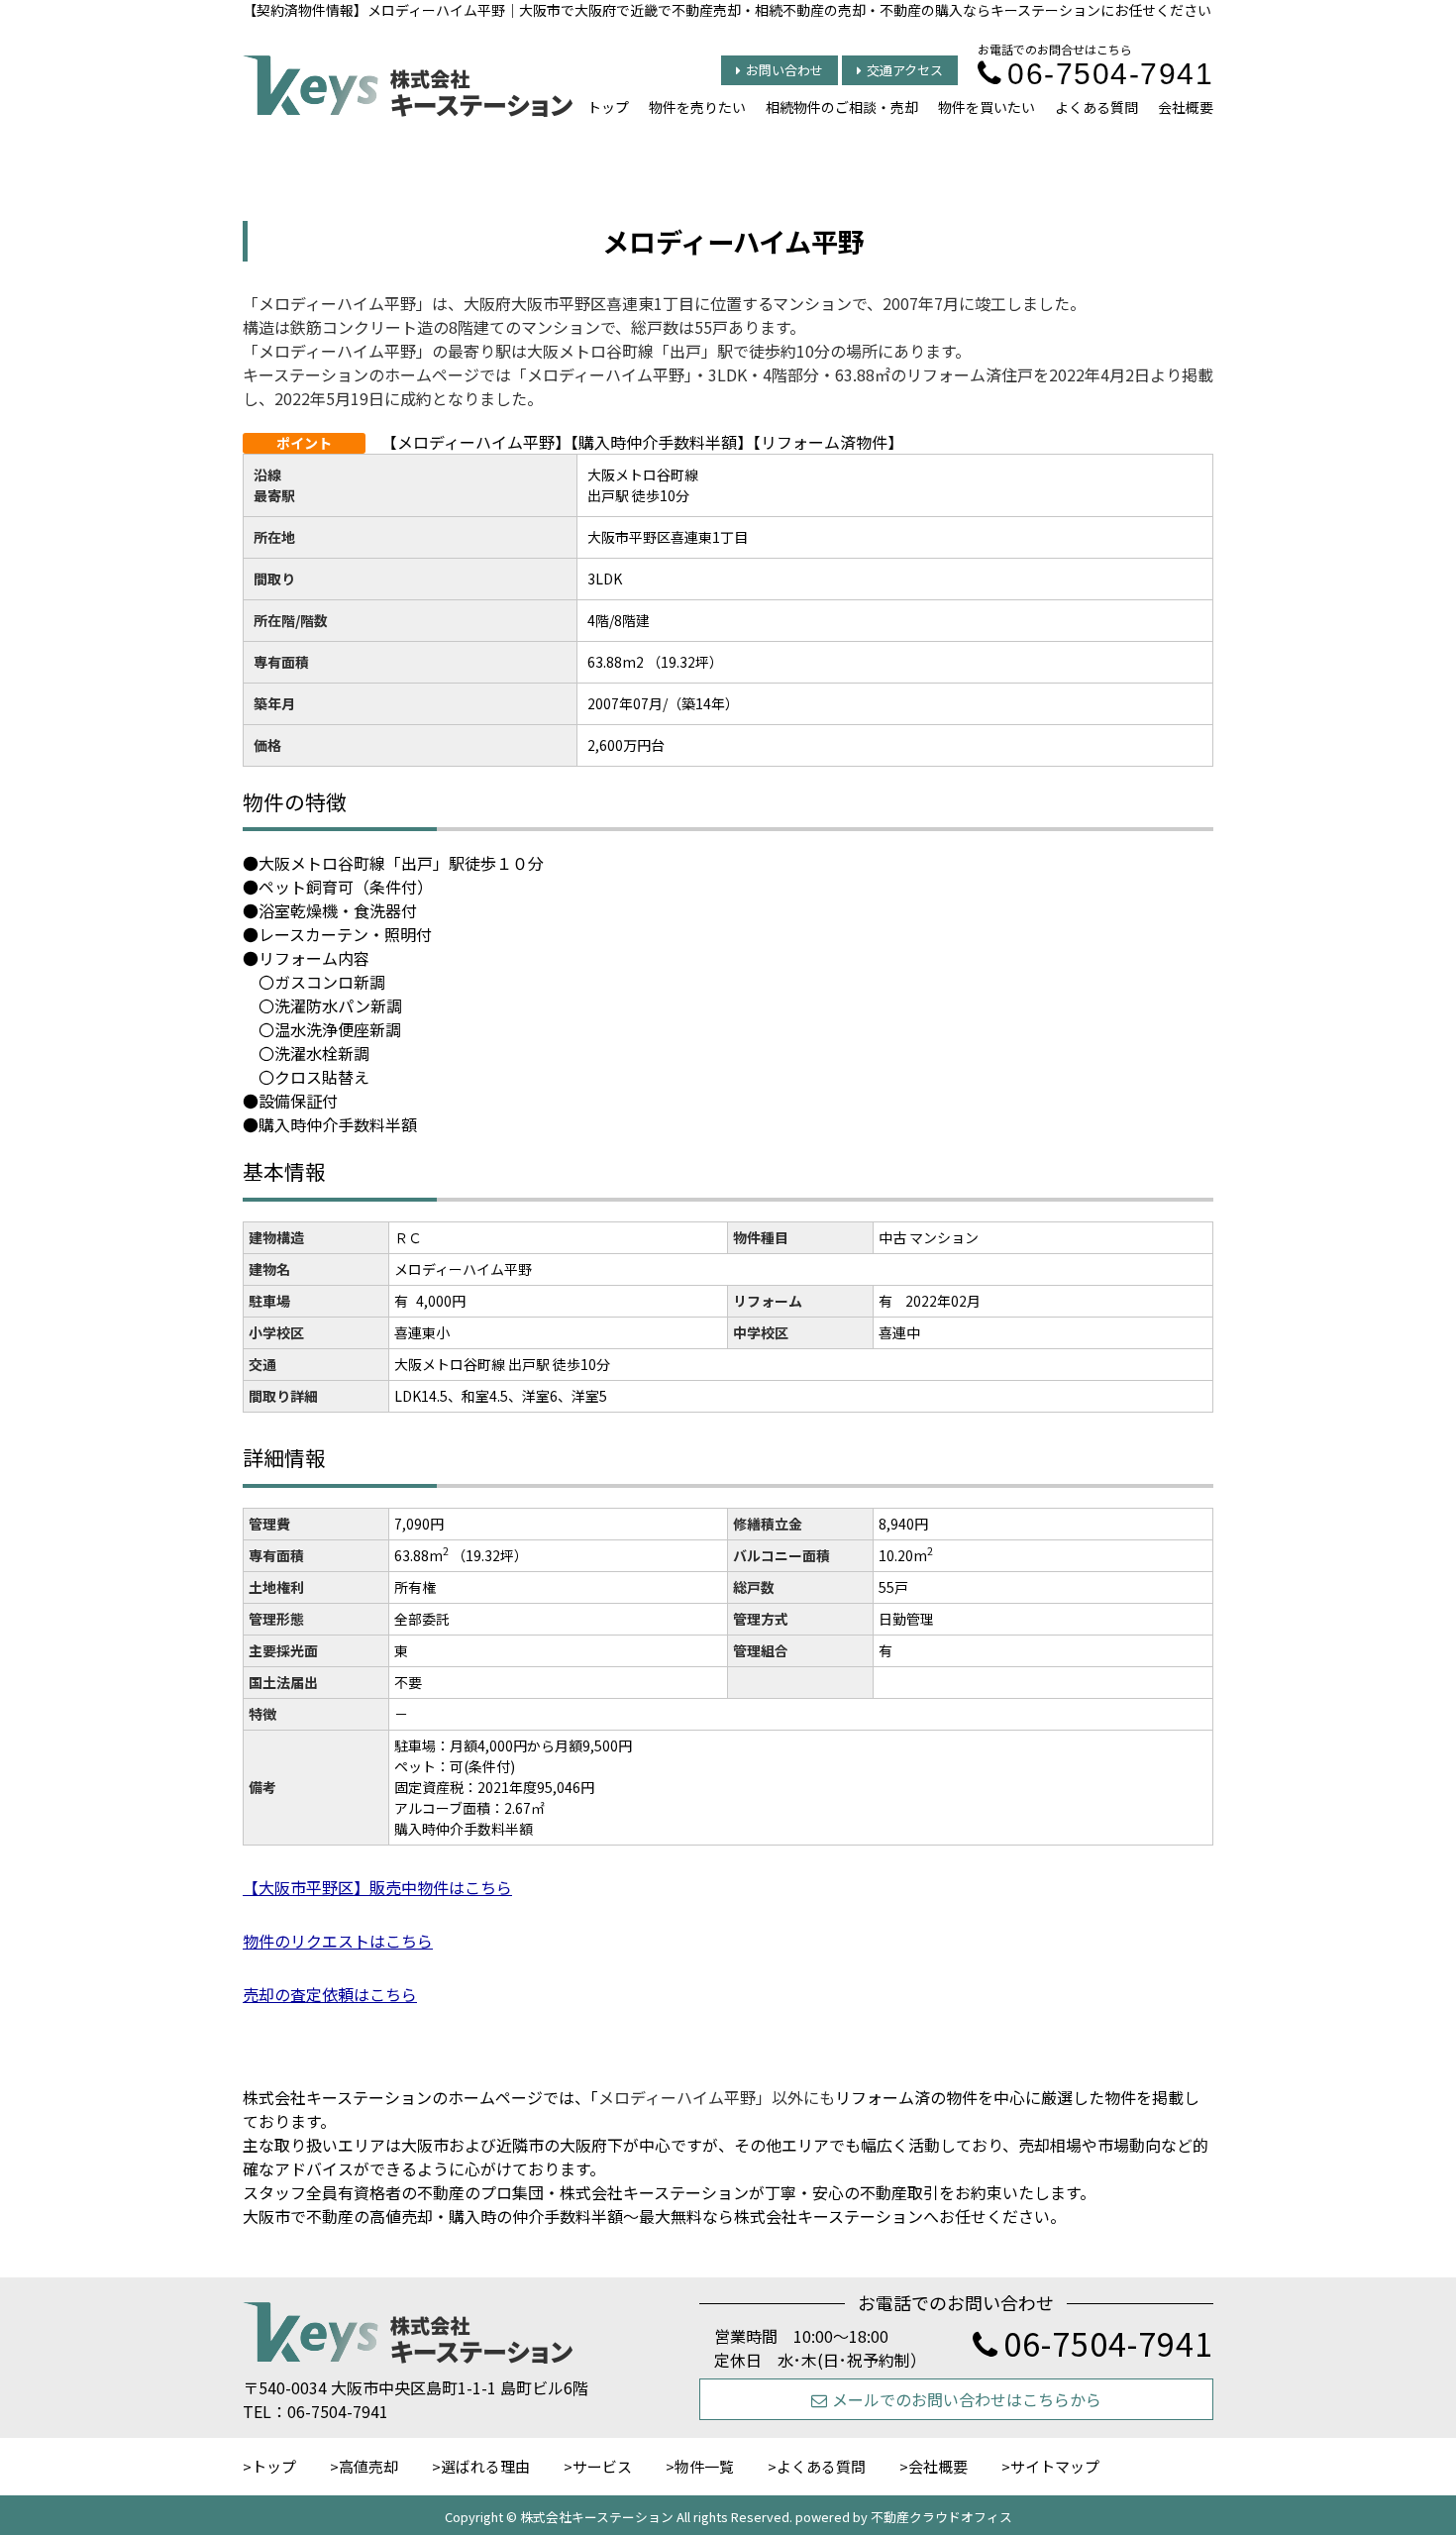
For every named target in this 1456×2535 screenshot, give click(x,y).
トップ (608, 107)
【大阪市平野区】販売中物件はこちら (377, 1887)
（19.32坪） (490, 1555)
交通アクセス (905, 70)
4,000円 (441, 1301)
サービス (602, 2466)
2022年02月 (943, 1301)
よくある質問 (1096, 107)
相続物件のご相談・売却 (842, 107)
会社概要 (1186, 107)
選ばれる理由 (485, 2466)
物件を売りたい (697, 107)
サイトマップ (1055, 2466)
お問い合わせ (784, 70)
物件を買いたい (987, 107)
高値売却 (368, 2466)
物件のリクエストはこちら (338, 1941)
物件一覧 (704, 2466)
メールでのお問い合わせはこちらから (967, 2399)
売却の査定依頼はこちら (330, 1994)
